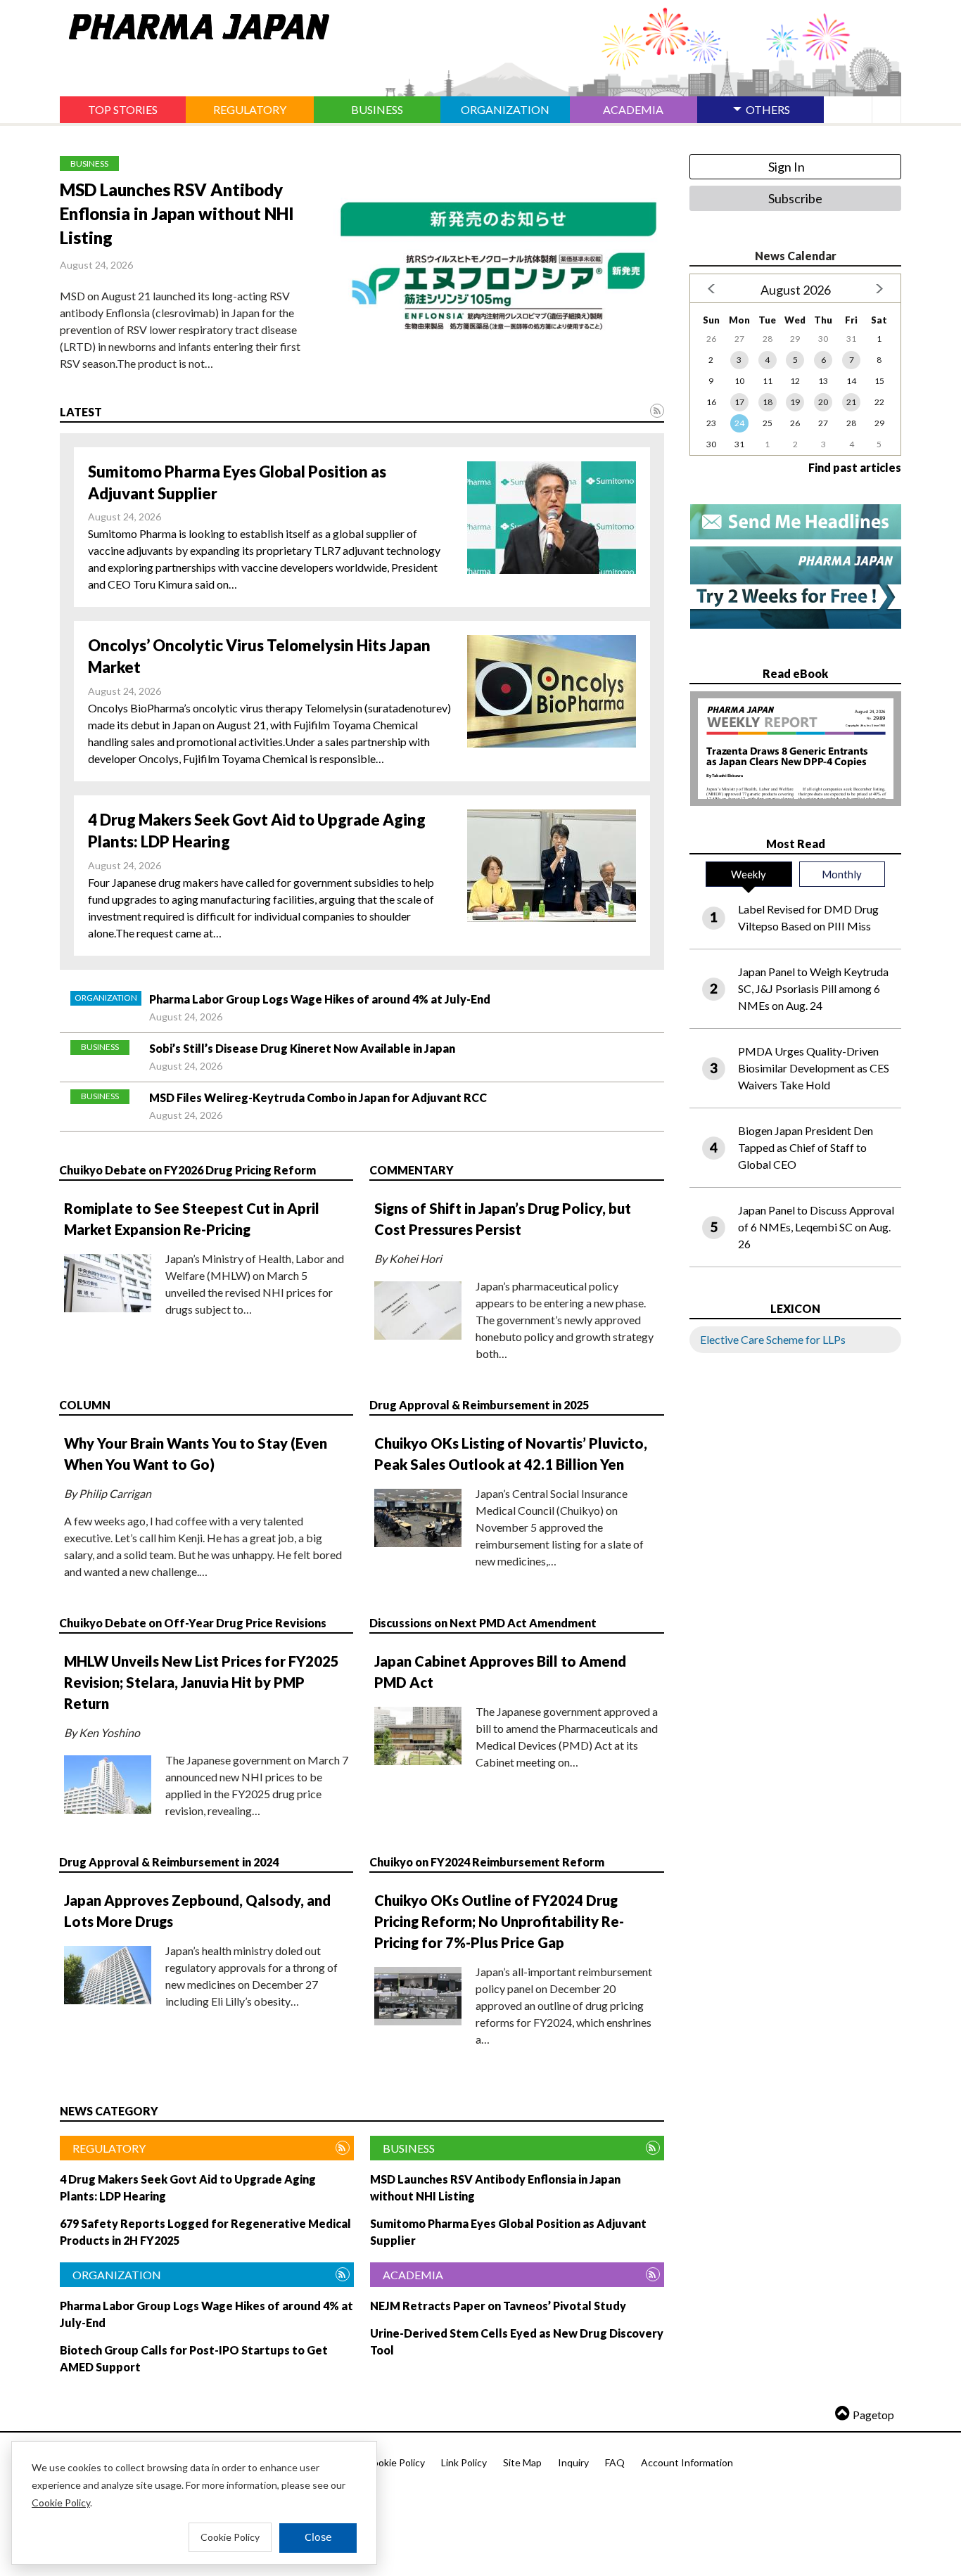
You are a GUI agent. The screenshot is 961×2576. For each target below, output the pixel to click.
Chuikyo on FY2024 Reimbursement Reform (487, 1862)
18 (768, 402)
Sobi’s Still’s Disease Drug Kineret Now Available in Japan (302, 1048)
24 (739, 423)
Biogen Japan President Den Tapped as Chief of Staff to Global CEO (806, 1147)
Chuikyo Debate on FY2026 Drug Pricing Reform (187, 1170)
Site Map (522, 2462)
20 (823, 402)
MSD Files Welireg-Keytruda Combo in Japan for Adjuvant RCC (318, 1097)
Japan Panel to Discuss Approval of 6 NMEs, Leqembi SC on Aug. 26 (816, 1227)
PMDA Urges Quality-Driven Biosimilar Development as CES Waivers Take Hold (814, 1068)
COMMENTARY (412, 1170)
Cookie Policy (395, 2462)
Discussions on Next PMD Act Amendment (483, 1623)
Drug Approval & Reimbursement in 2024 (169, 1862)
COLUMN (85, 1405)
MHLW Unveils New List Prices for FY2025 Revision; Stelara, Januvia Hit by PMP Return (202, 1682)
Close (318, 2537)
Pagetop (873, 2415)
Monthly (842, 874)
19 (795, 402)
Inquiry (573, 2462)
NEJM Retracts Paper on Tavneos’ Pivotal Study (498, 2306)
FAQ (615, 2462)
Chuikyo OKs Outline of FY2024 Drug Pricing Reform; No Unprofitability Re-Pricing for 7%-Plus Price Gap (499, 1921)
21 (851, 402)
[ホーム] (195, 24)
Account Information (687, 2462)
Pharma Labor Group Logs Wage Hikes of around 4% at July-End (320, 999)
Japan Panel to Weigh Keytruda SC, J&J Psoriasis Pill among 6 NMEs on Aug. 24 (813, 988)
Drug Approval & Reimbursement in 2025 (479, 1405)
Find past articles (855, 467)
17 (739, 402)
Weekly (749, 874)
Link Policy (464, 2462)
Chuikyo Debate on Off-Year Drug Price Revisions (193, 1623)
